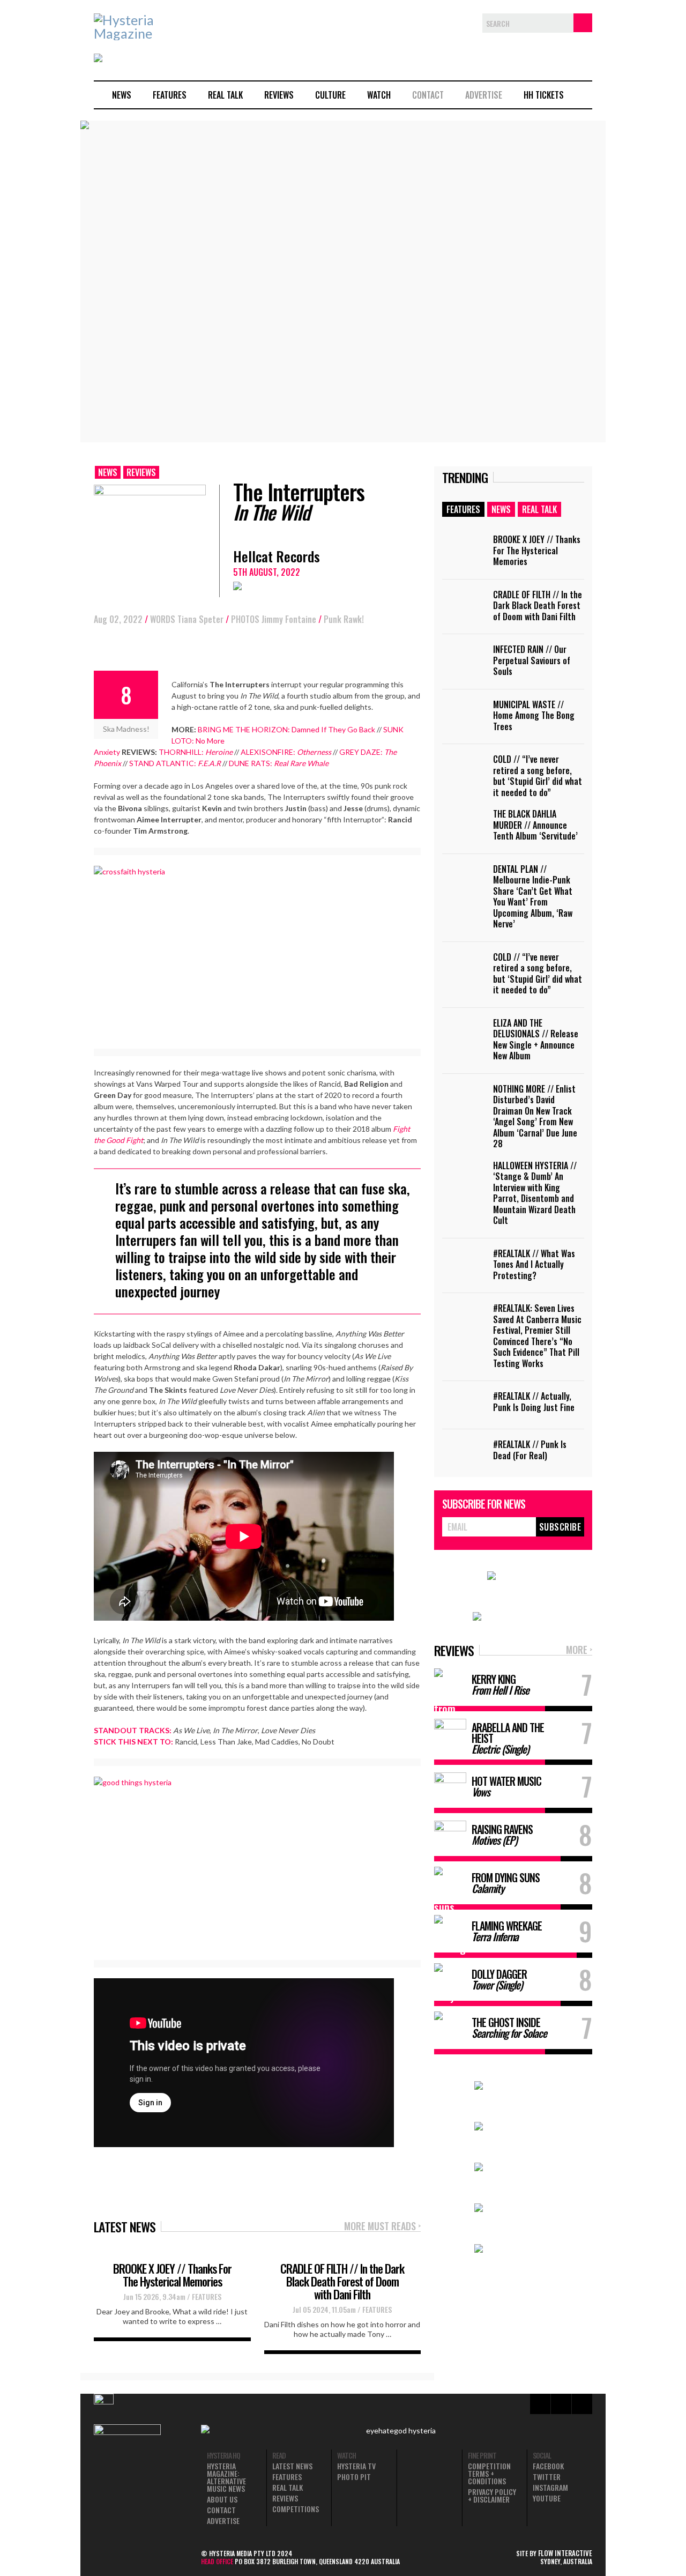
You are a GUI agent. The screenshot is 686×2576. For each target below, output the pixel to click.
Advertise (484, 95)
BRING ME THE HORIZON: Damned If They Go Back (286, 729)
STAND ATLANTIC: (175, 763)
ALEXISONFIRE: (286, 752)
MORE (579, 1650)
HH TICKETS (544, 95)
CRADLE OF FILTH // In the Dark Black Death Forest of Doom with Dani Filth (342, 2281)
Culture (330, 95)
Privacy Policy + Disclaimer (492, 2496)
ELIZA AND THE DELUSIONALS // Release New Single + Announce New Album (536, 1040)
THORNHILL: (196, 752)
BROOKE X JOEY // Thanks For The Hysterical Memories (172, 2275)
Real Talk (225, 95)
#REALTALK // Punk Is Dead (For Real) (530, 1450)
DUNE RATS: (279, 763)
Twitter (547, 2477)
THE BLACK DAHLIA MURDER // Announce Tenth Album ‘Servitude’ (535, 825)
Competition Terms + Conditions (489, 2474)
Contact (428, 95)
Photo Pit (354, 2477)
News (122, 95)
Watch (379, 95)
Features (170, 95)
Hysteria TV (356, 2466)
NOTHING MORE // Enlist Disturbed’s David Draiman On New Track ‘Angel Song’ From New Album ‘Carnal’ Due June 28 (535, 1116)
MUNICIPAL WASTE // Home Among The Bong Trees (534, 715)
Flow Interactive (565, 2553)
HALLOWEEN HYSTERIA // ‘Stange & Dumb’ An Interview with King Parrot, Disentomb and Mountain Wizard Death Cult (535, 1193)
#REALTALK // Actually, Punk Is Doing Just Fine (534, 1402)
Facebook (548, 2466)
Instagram (550, 2488)
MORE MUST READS (382, 2227)
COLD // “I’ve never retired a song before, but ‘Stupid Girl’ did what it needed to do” (538, 776)
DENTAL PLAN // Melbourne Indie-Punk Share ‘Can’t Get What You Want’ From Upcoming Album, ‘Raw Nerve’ (533, 897)
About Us (222, 2499)
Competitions (296, 2509)
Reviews (279, 95)
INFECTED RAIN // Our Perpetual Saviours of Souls (532, 660)
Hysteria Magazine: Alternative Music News (226, 2477)
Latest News (292, 2466)
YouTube (547, 2498)
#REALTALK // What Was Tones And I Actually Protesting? (534, 1264)
